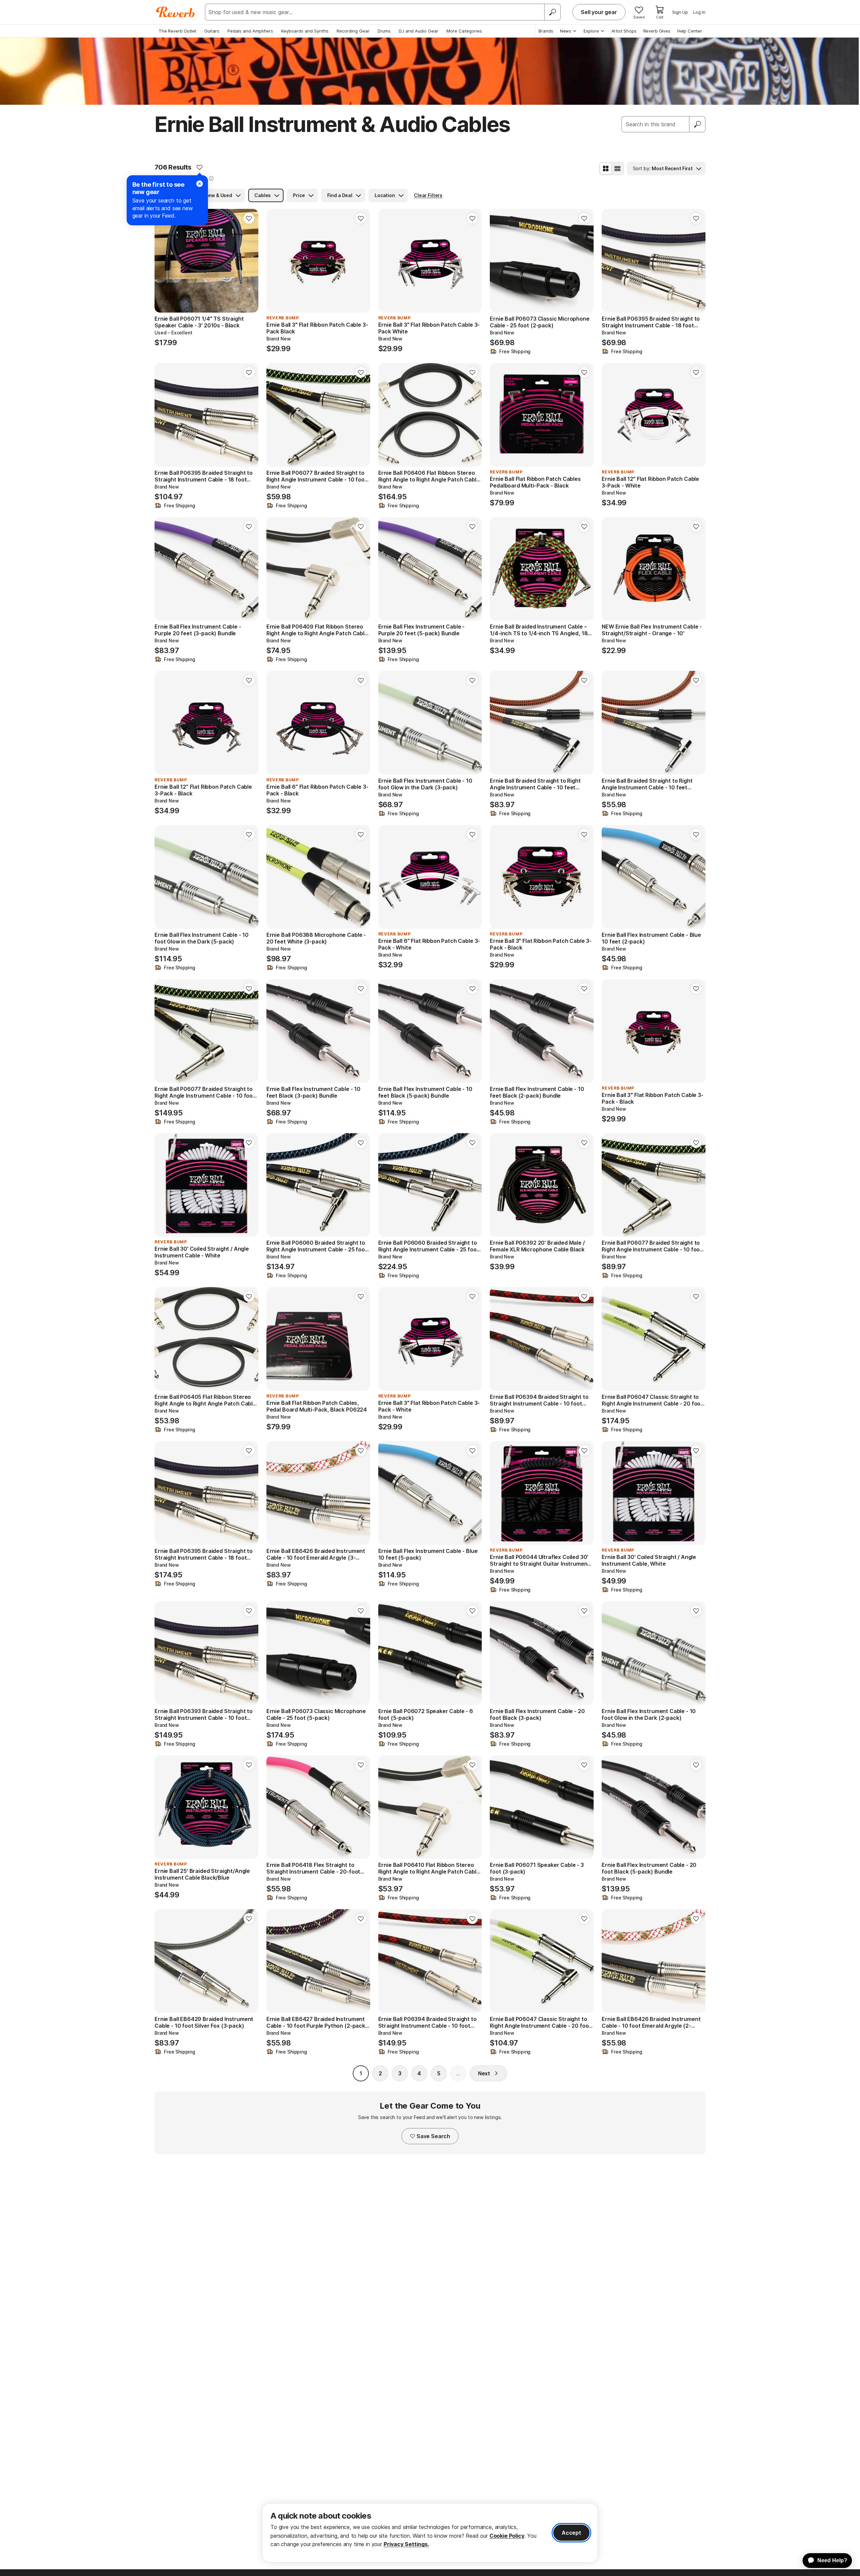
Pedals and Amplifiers (250, 31)
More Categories (464, 31)
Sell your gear (599, 12)
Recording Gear (353, 31)
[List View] (617, 169)
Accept (571, 2533)
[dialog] (430, 2533)
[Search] (552, 12)
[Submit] (697, 124)
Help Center (690, 31)
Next (484, 2073)
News (566, 31)
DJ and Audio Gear (419, 31)
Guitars (212, 31)
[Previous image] (499, 569)
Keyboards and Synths (305, 31)
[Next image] (584, 569)
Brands (546, 31)
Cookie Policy (507, 2536)
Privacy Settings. (406, 2544)
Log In (699, 12)
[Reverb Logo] (176, 12)
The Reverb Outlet (177, 31)
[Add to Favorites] (200, 167)
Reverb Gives (657, 31)
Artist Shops (624, 31)
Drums (384, 31)
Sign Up (680, 12)
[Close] (200, 184)
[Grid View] (606, 169)
